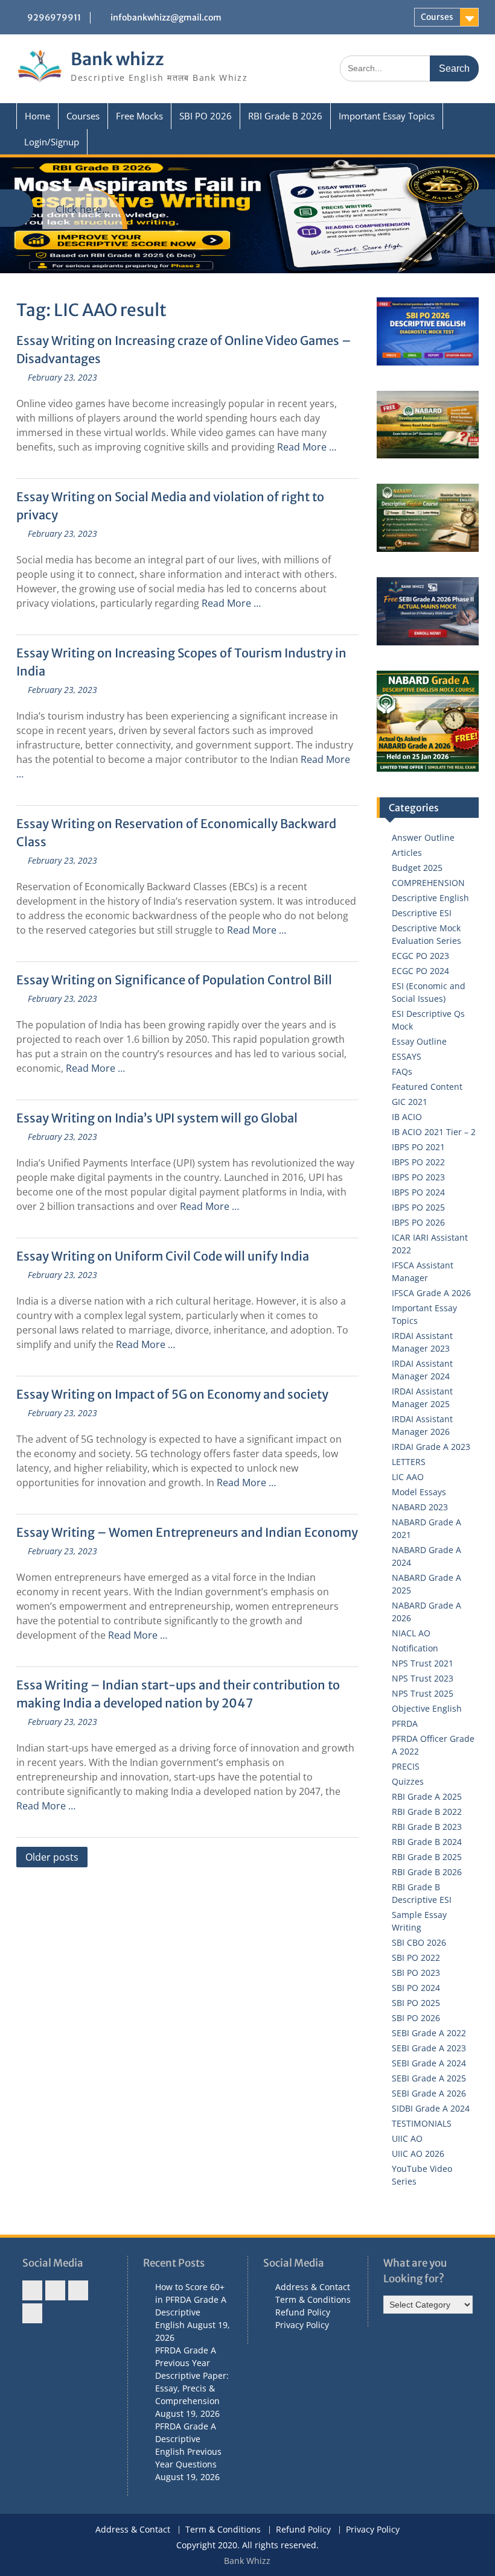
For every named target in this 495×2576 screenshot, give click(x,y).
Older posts (52, 1857)
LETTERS (409, 1462)
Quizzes (408, 1781)
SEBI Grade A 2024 (429, 2063)
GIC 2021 (410, 1102)
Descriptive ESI (422, 913)
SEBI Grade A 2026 (429, 2093)
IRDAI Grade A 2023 (431, 1447)
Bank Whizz (247, 2561)
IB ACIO (407, 1117)
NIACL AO (411, 1633)
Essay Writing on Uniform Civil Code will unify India (163, 1256)
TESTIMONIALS (422, 2123)
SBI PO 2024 (416, 1988)
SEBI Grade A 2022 (429, 2033)
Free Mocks (139, 116)
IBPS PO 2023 (418, 1177)
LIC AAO (408, 1477)
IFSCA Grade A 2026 (431, 1293)
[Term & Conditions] (55, 2290)
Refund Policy (303, 2312)
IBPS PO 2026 (418, 1222)
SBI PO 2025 (416, 2003)
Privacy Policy (302, 2325)
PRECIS (406, 1766)
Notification (415, 1648)
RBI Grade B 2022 (427, 1812)
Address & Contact (313, 2287)
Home (37, 116)
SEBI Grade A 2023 (429, 2048)
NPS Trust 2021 (423, 1663)
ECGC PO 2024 (420, 971)
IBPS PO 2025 (418, 1207)
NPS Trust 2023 (423, 1678)
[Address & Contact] (32, 2290)
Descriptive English (430, 898)
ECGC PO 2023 (420, 956)
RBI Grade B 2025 (427, 1857)
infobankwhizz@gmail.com (166, 17)
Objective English (427, 1708)
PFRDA (405, 1723)
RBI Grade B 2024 (427, 1842)
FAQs (402, 1071)
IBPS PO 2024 (418, 1192)
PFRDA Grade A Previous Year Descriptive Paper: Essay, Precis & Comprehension (192, 2375)
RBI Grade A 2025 (427, 1796)
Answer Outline (423, 837)
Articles (407, 853)
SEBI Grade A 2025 (429, 2078)
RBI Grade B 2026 (285, 116)
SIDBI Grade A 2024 (431, 2108)
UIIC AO (407, 2138)
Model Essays (419, 1492)
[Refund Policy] (78, 2290)
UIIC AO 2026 (418, 2154)
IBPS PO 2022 (418, 1162)
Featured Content (427, 1087)
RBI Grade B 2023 (427, 1827)
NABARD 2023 (420, 1507)
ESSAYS (407, 1056)
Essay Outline (419, 1041)
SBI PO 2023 (416, 1973)
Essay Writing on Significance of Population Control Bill (174, 980)
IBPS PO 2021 (418, 1147)
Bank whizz (117, 59)
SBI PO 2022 (416, 1957)
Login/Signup (52, 142)
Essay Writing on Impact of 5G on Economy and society (172, 1394)
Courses (437, 17)
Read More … (307, 447)
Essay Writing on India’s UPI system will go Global (157, 1118)
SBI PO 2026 (206, 116)
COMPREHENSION (428, 883)
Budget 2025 (417, 868)
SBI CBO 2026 (419, 1942)
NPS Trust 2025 (423, 1693)
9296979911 (54, 17)
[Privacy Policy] (32, 2313)
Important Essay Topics (387, 116)
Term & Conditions (313, 2299)
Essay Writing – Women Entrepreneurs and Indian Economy (187, 1532)
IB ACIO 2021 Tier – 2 (434, 1132)
